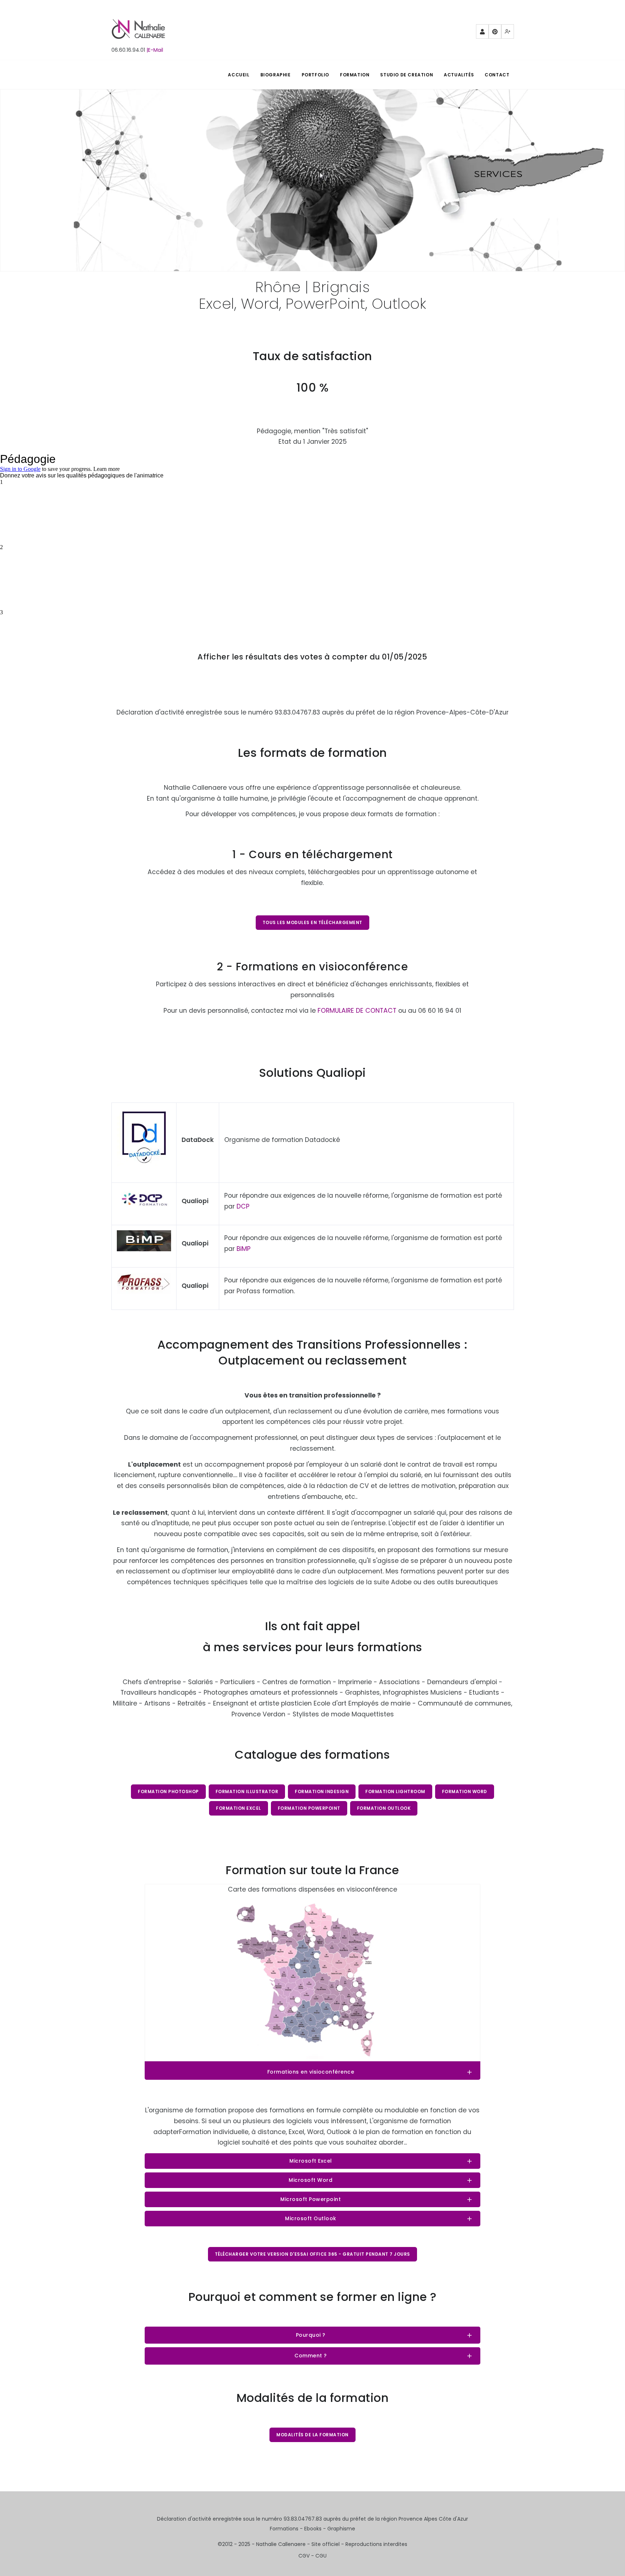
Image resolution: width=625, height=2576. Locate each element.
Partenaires (482, 31)
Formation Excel (239, 1808)
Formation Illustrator (247, 1791)
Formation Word (465, 1791)
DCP (243, 1206)
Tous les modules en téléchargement (312, 922)
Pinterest (495, 31)
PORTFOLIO (315, 75)
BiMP (244, 1249)
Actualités (459, 75)
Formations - (287, 2529)
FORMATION (355, 75)
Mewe (508, 31)
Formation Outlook (384, 1808)
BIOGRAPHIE (276, 75)
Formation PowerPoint (309, 1808)
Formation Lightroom (395, 1791)
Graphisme (341, 2529)
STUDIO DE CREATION (407, 75)
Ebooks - (316, 2529)
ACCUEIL (239, 75)
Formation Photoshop (168, 1791)
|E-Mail (155, 50)
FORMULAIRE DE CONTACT (357, 1011)
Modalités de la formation (312, 2435)
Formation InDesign (322, 1791)
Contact (497, 75)
